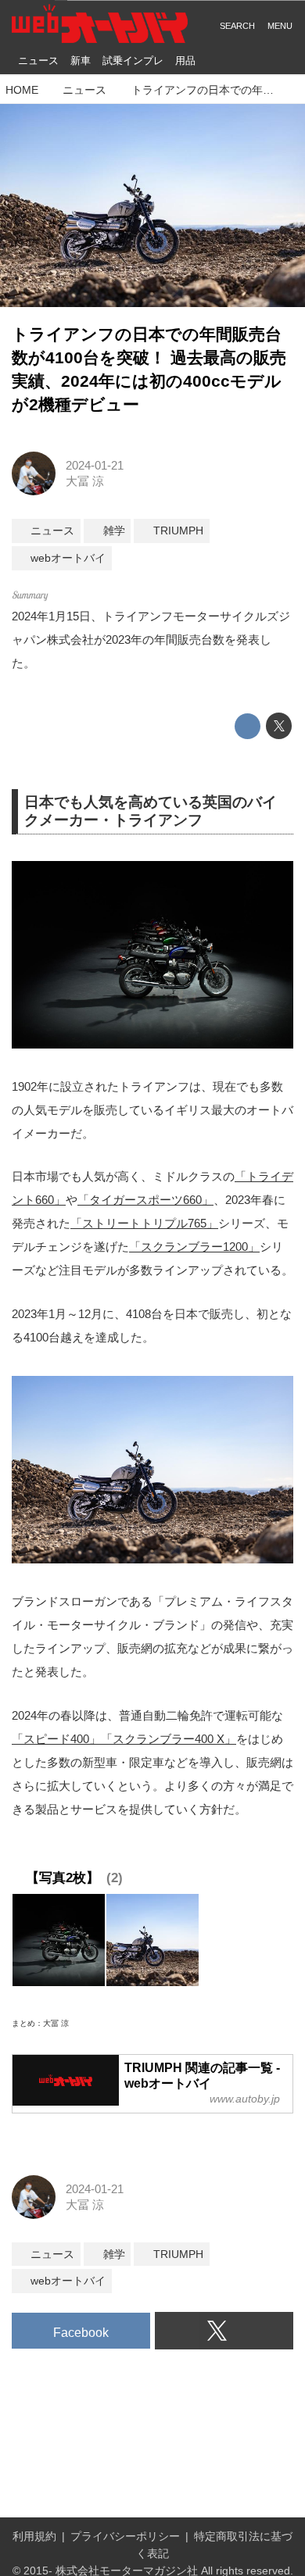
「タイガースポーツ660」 (145, 1200)
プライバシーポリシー (125, 2537)
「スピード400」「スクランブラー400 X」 (124, 1739)
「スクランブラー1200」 (194, 1247)
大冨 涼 (85, 481)
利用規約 (34, 2537)
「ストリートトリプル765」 (144, 1223)
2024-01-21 (95, 465)
